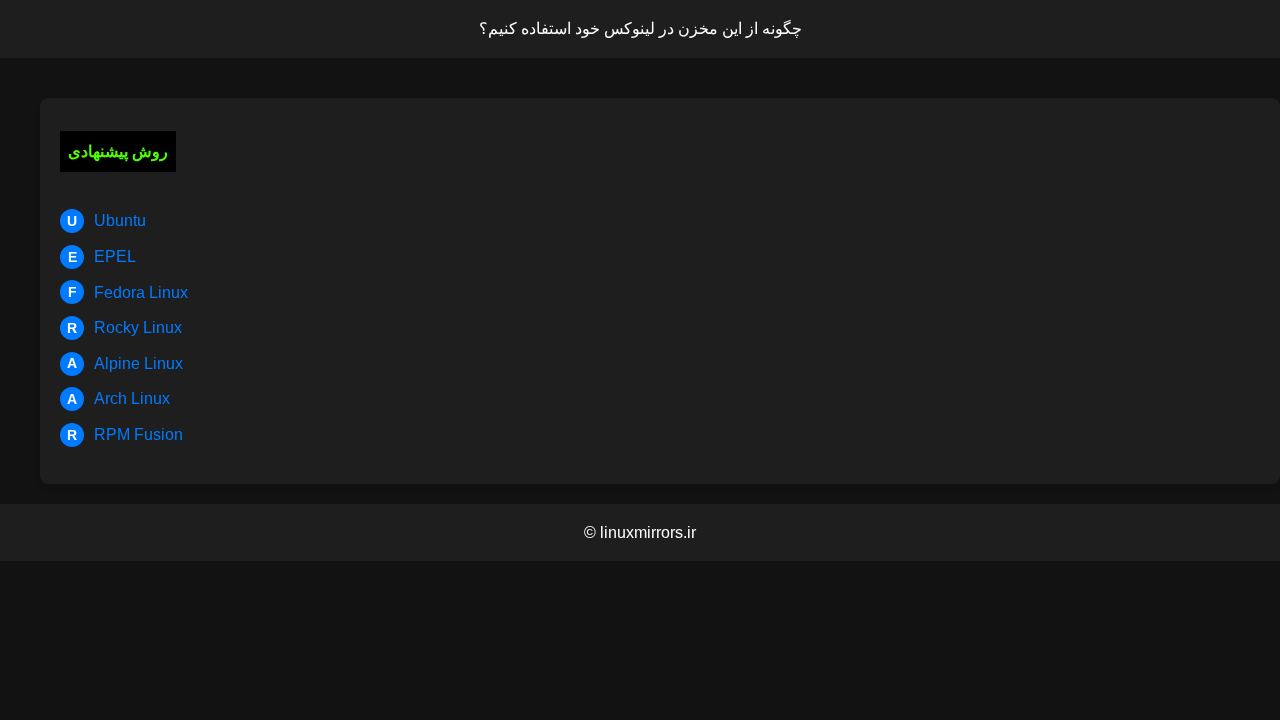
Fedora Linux (128, 292)
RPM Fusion (125, 434)
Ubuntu (106, 220)
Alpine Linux (125, 363)
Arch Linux (118, 398)
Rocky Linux (124, 327)
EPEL (102, 256)
